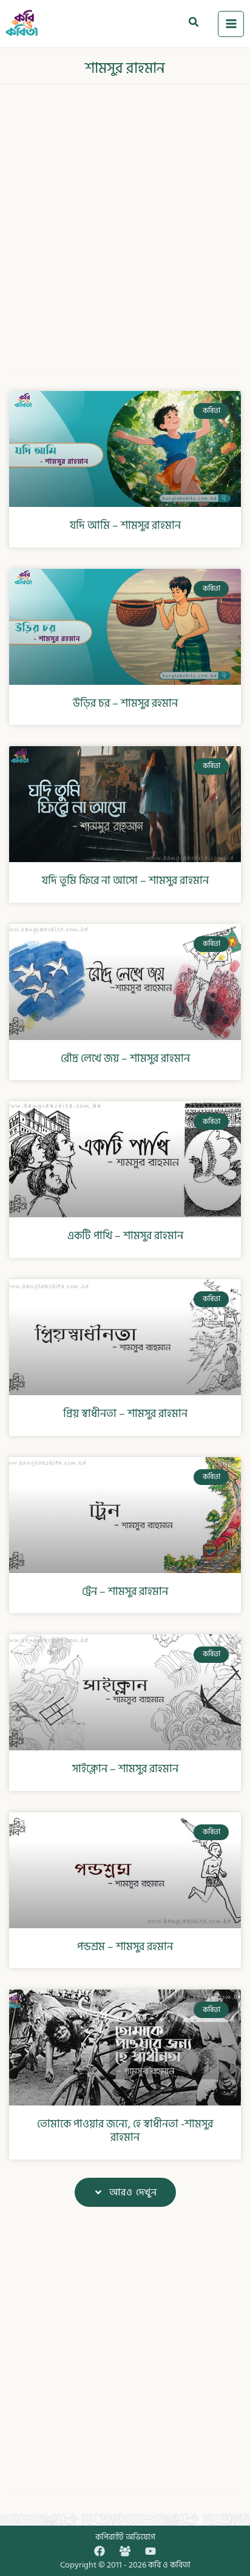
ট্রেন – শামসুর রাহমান (125, 1592)
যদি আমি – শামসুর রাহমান (125, 525)
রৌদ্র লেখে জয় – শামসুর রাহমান (125, 1059)
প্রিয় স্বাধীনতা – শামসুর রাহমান (125, 1414)
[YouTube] (150, 2551)
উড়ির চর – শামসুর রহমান (125, 703)
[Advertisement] (125, 219)
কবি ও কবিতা (169, 2565)
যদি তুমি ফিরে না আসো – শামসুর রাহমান (125, 881)
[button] (194, 24)
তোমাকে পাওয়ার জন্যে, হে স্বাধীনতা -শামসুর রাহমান (125, 2131)
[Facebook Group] (125, 2551)
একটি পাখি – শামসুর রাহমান (125, 1236)
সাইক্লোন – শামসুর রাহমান (125, 1769)
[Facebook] (100, 2551)
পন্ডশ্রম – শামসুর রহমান (125, 1947)
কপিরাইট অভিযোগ (125, 2537)
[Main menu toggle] (231, 24)
